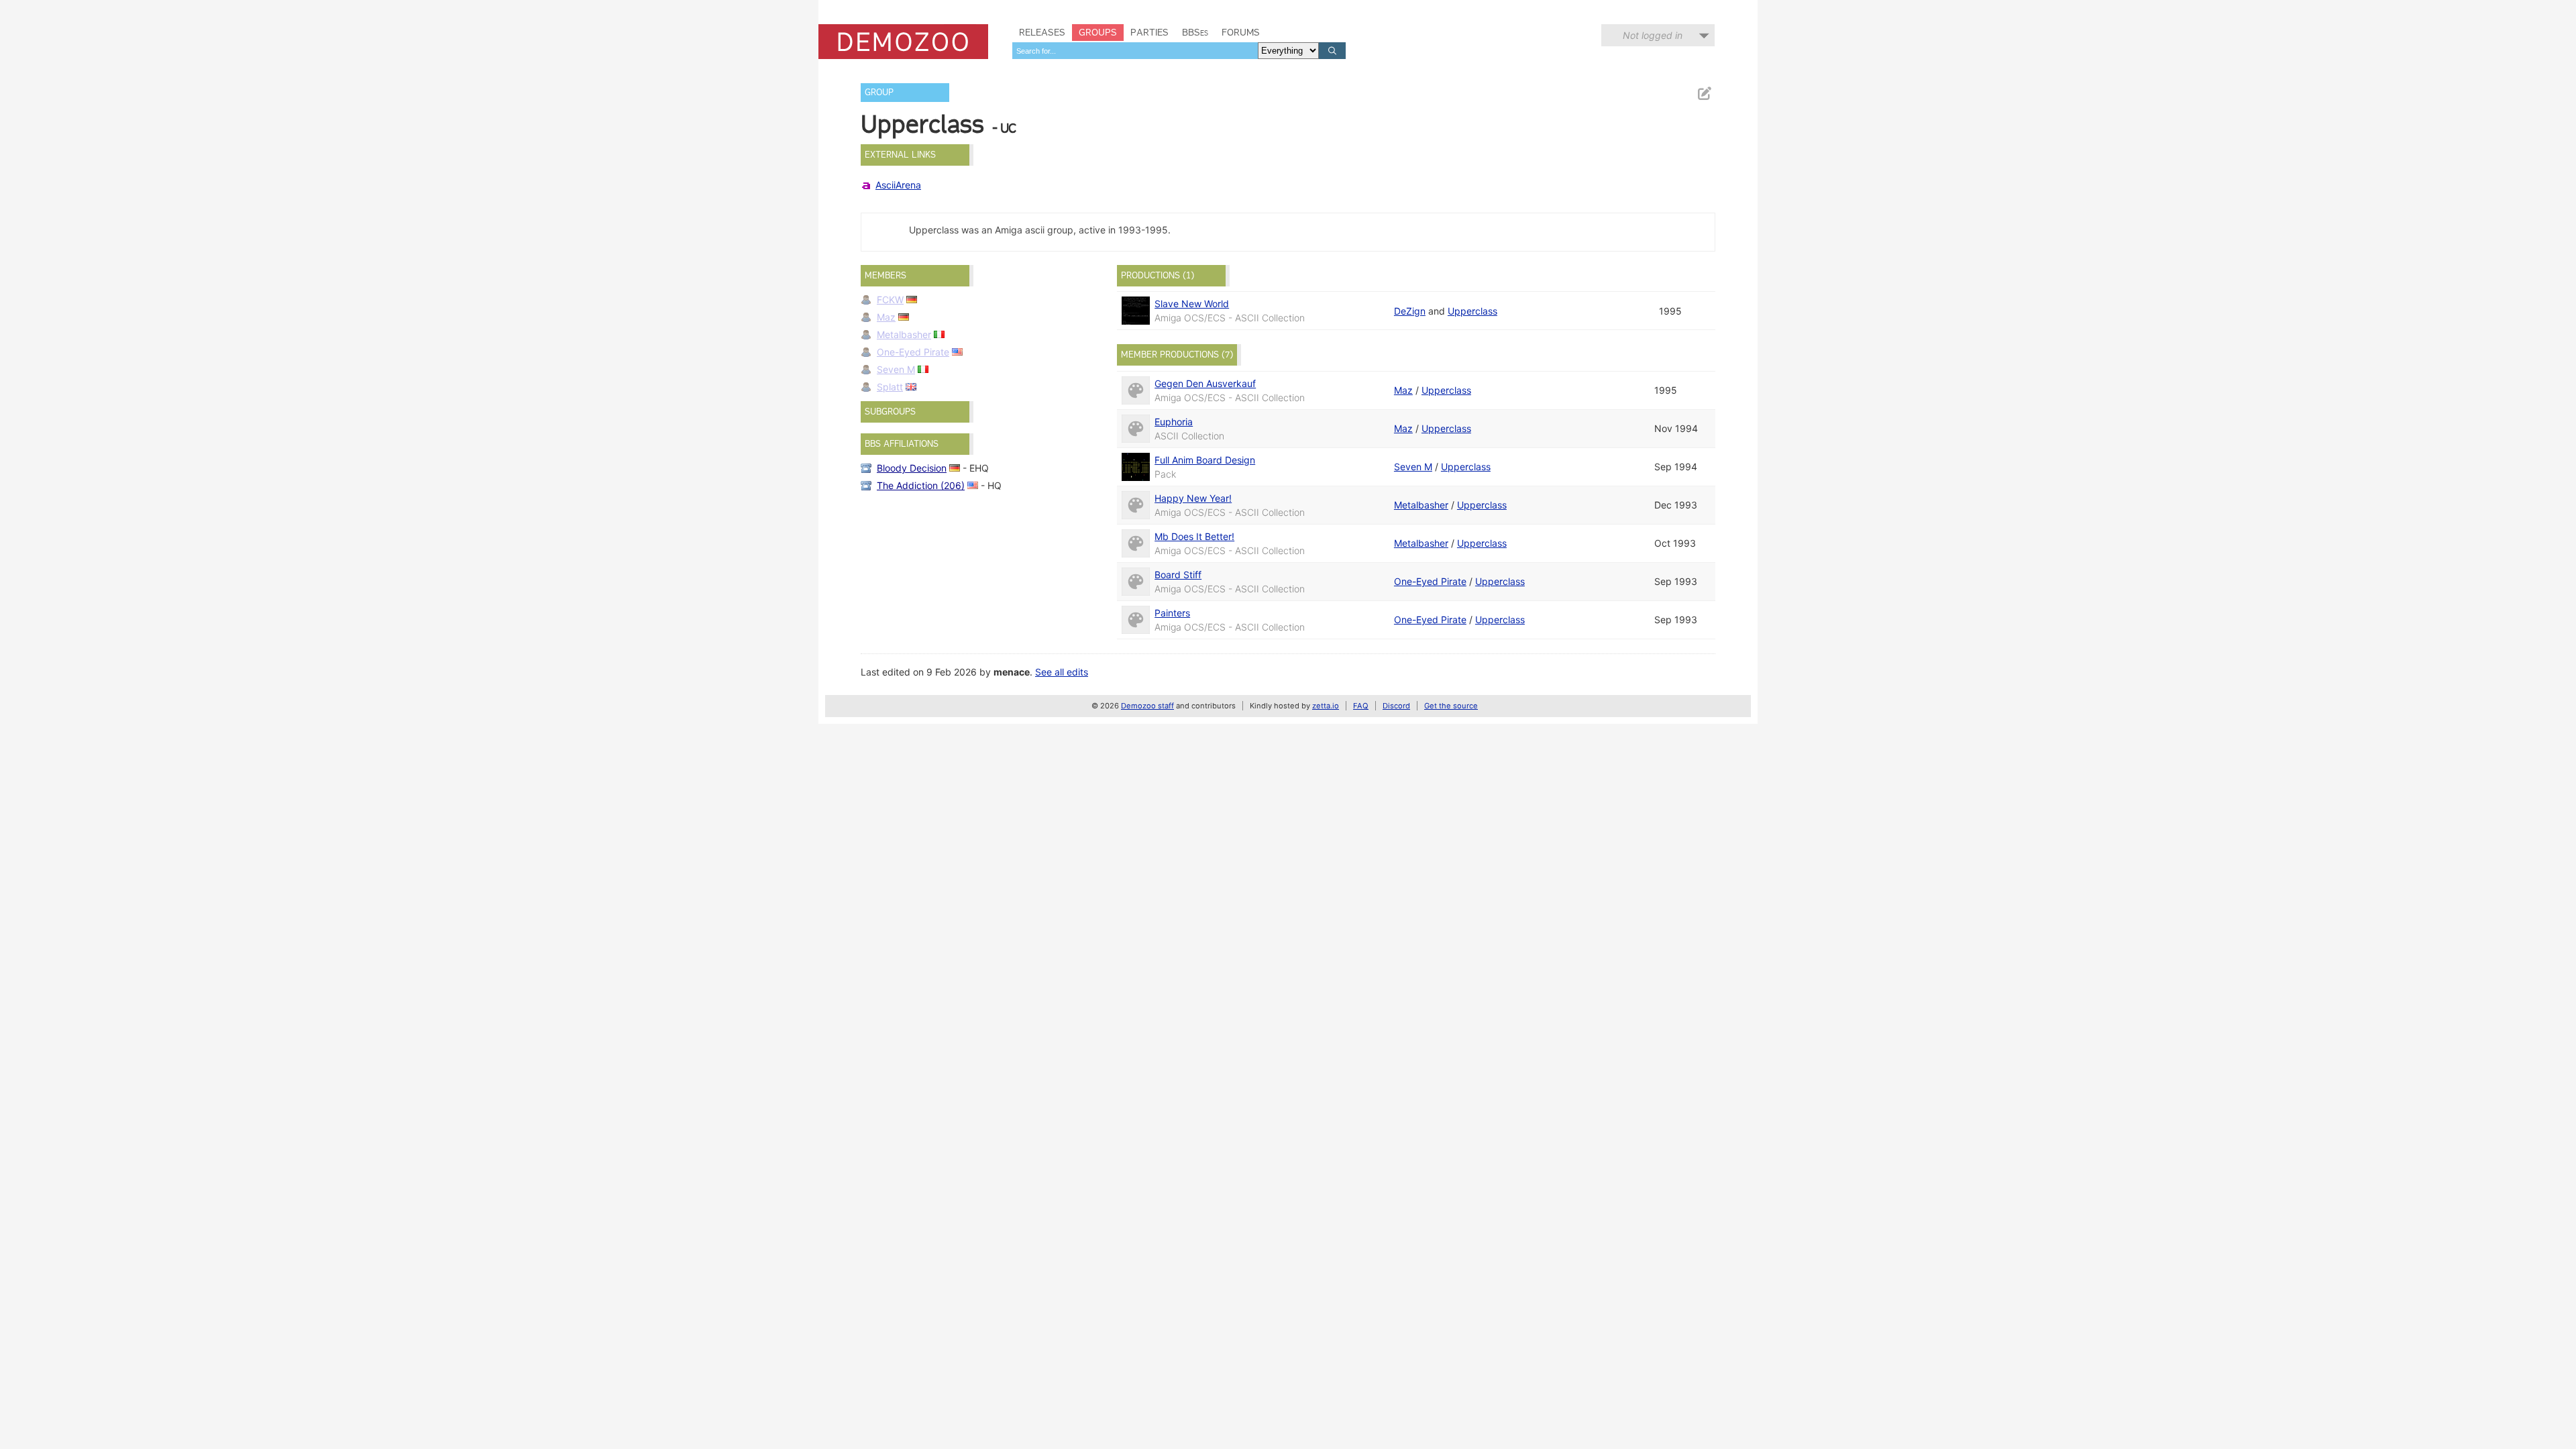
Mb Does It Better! (1194, 536)
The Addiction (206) (921, 485)
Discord (1396, 706)
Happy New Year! (1193, 498)
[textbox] (1135, 51)
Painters (1172, 613)
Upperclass (1472, 311)
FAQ (1361, 706)
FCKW (890, 300)
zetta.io (1326, 706)
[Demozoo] (903, 42)
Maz (886, 317)
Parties (1149, 32)
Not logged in (1653, 35)
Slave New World (1192, 304)
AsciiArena (898, 185)
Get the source (1451, 706)
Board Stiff (1178, 575)
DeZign (1410, 311)
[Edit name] (1704, 94)
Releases (1042, 32)
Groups (1098, 32)
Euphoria (1174, 422)
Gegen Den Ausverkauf (1205, 383)
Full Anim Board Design (1205, 460)
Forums (1241, 32)
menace (1012, 672)
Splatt (890, 387)
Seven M (896, 369)
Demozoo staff (1147, 706)
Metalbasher (904, 334)
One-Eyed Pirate (913, 352)
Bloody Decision (912, 468)
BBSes (1195, 32)
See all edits (1062, 672)
